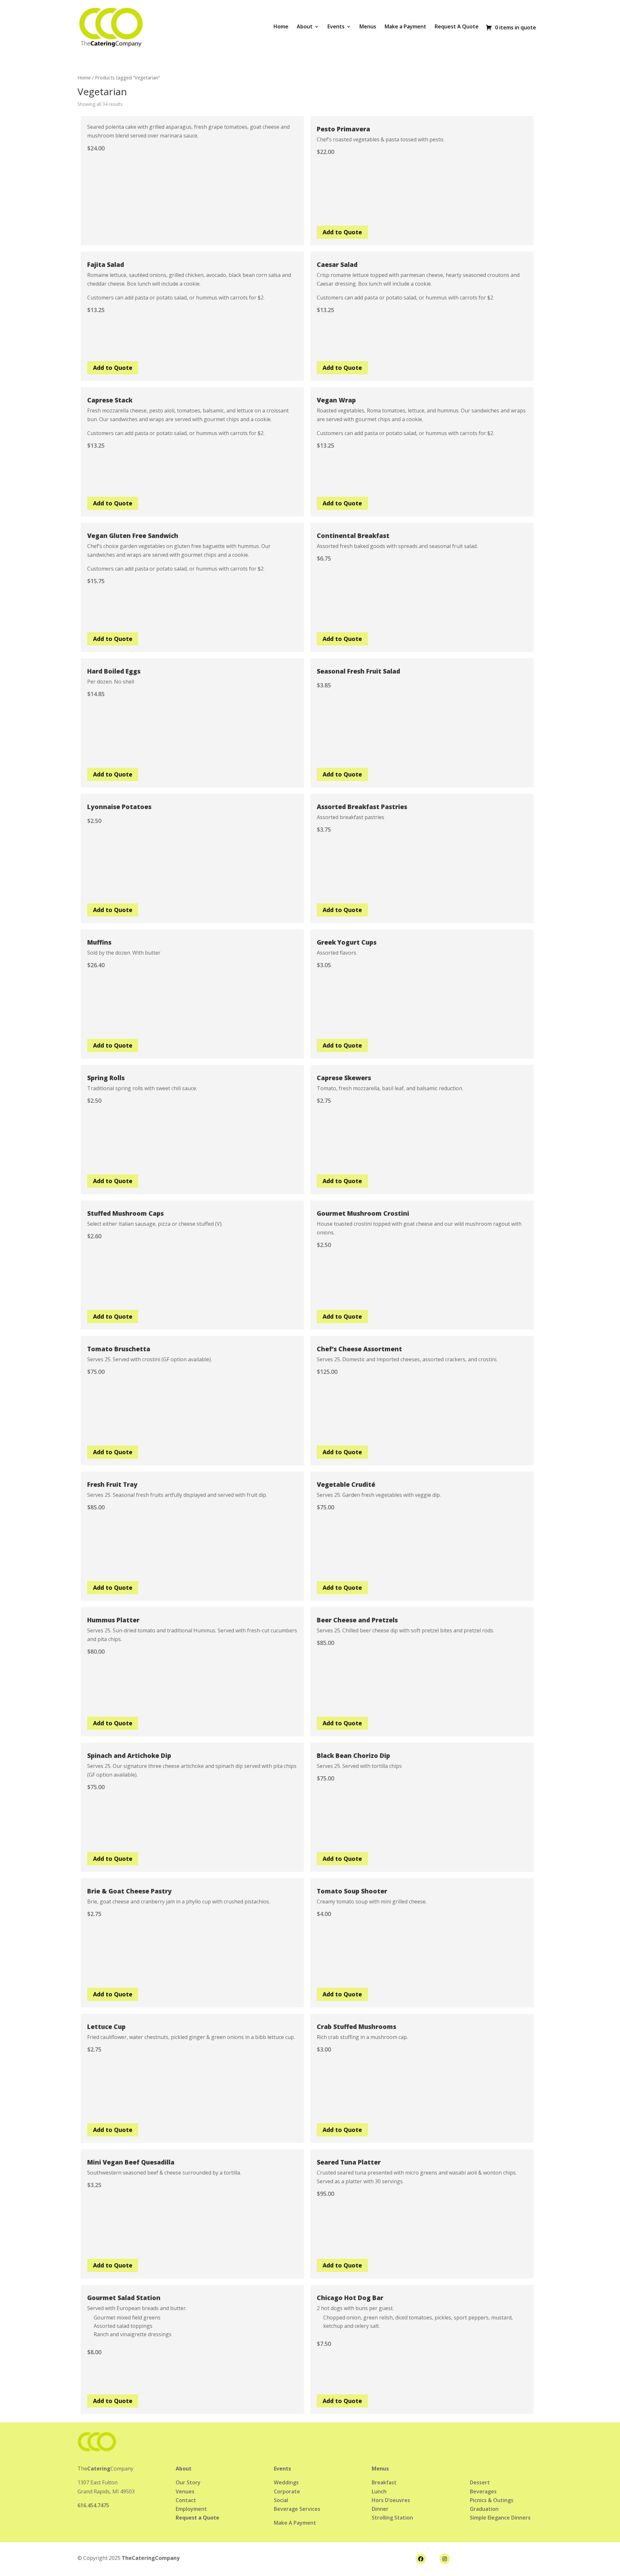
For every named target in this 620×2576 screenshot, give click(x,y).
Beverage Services (297, 2509)
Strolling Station (392, 2518)
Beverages (483, 2491)
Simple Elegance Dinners (500, 2518)
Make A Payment (295, 2523)
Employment (191, 2509)
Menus (368, 27)
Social (281, 2500)
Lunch (379, 2491)
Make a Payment (405, 27)
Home (281, 27)
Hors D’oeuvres (391, 2500)
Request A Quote (457, 27)
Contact (186, 2500)
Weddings (286, 2482)
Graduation (484, 2509)
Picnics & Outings (492, 2500)
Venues (185, 2491)
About (305, 27)
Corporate (287, 2491)
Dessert (480, 2482)
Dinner (380, 2509)
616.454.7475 (93, 2505)
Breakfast (384, 2482)
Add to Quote (342, 232)
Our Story (188, 2482)
